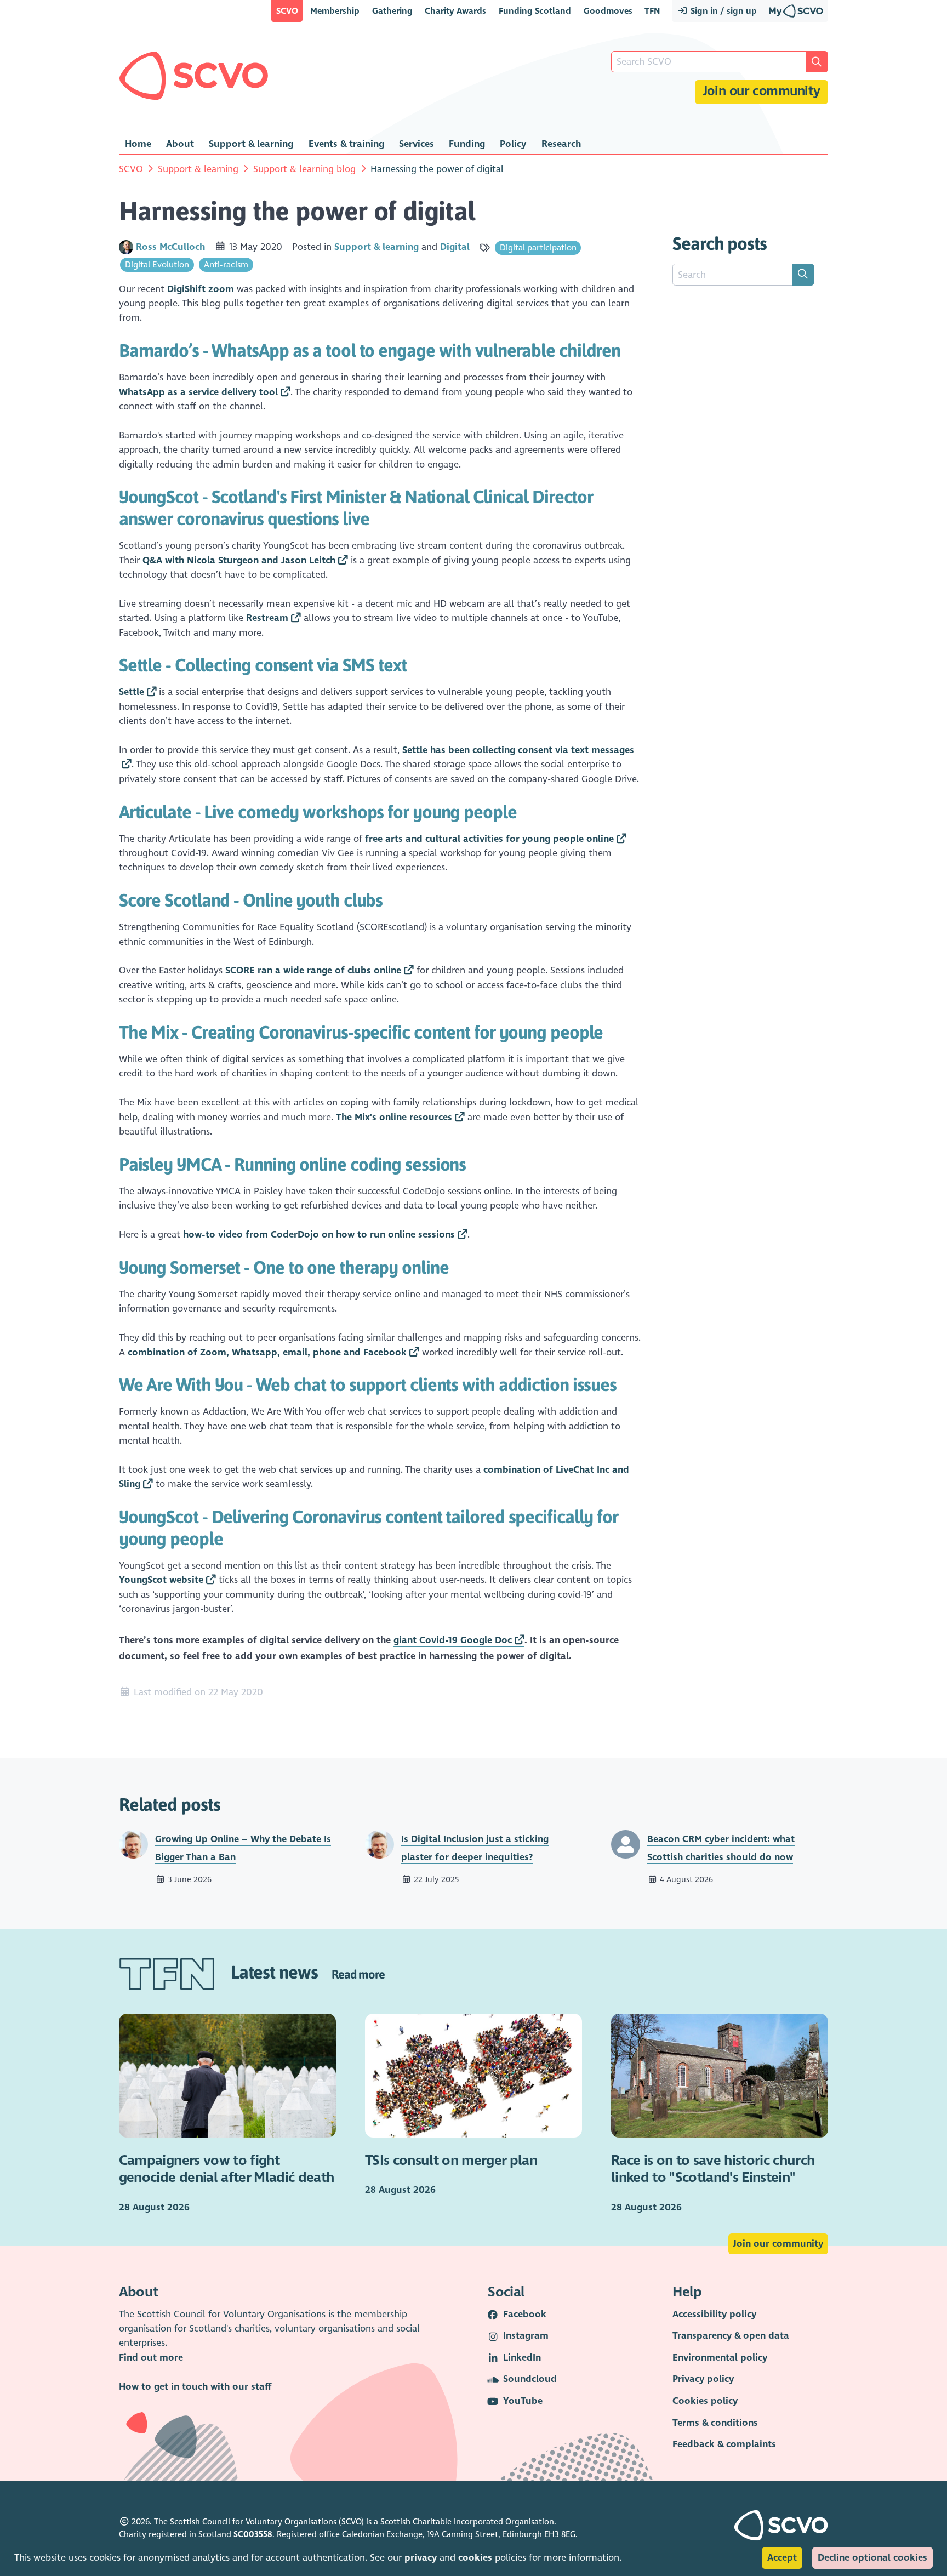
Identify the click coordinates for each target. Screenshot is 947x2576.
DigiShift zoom (201, 289)
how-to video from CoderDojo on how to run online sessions (319, 1235)
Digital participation (538, 247)
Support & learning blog (304, 169)
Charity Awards (455, 11)
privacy (421, 2558)
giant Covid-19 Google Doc (453, 1640)
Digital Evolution (157, 264)
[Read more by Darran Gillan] (133, 1844)
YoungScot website (161, 1580)
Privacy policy (703, 2379)
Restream (267, 618)
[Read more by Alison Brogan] (626, 1844)
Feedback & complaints (724, 2444)
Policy (513, 144)
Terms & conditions (715, 2423)
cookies (475, 2558)
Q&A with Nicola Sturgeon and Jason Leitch (239, 560)
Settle (132, 692)
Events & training (346, 144)
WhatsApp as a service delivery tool (198, 392)
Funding (467, 144)
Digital (455, 247)
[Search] (803, 275)
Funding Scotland (535, 11)
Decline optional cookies (872, 2558)
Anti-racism (226, 264)
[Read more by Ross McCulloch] (126, 247)
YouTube (523, 2401)
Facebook (525, 2314)
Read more (358, 1974)
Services (417, 144)
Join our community (761, 91)
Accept (782, 2558)
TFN (652, 11)
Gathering (392, 11)
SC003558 (253, 2534)
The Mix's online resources (394, 1117)
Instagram (526, 2336)
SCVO (287, 11)
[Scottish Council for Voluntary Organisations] (194, 76)
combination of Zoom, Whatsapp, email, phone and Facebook (267, 1352)
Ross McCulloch (172, 247)
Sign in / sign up (723, 11)
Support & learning (251, 144)
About (180, 144)
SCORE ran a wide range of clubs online (313, 970)
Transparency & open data (731, 2336)
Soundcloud (530, 2379)
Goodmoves (608, 11)
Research (561, 144)
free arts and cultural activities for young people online (489, 839)
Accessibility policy (714, 2314)
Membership (335, 11)
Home (138, 144)
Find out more (151, 2358)
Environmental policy (720, 2358)
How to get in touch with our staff (195, 2387)
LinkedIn (522, 2358)
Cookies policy (705, 2401)
